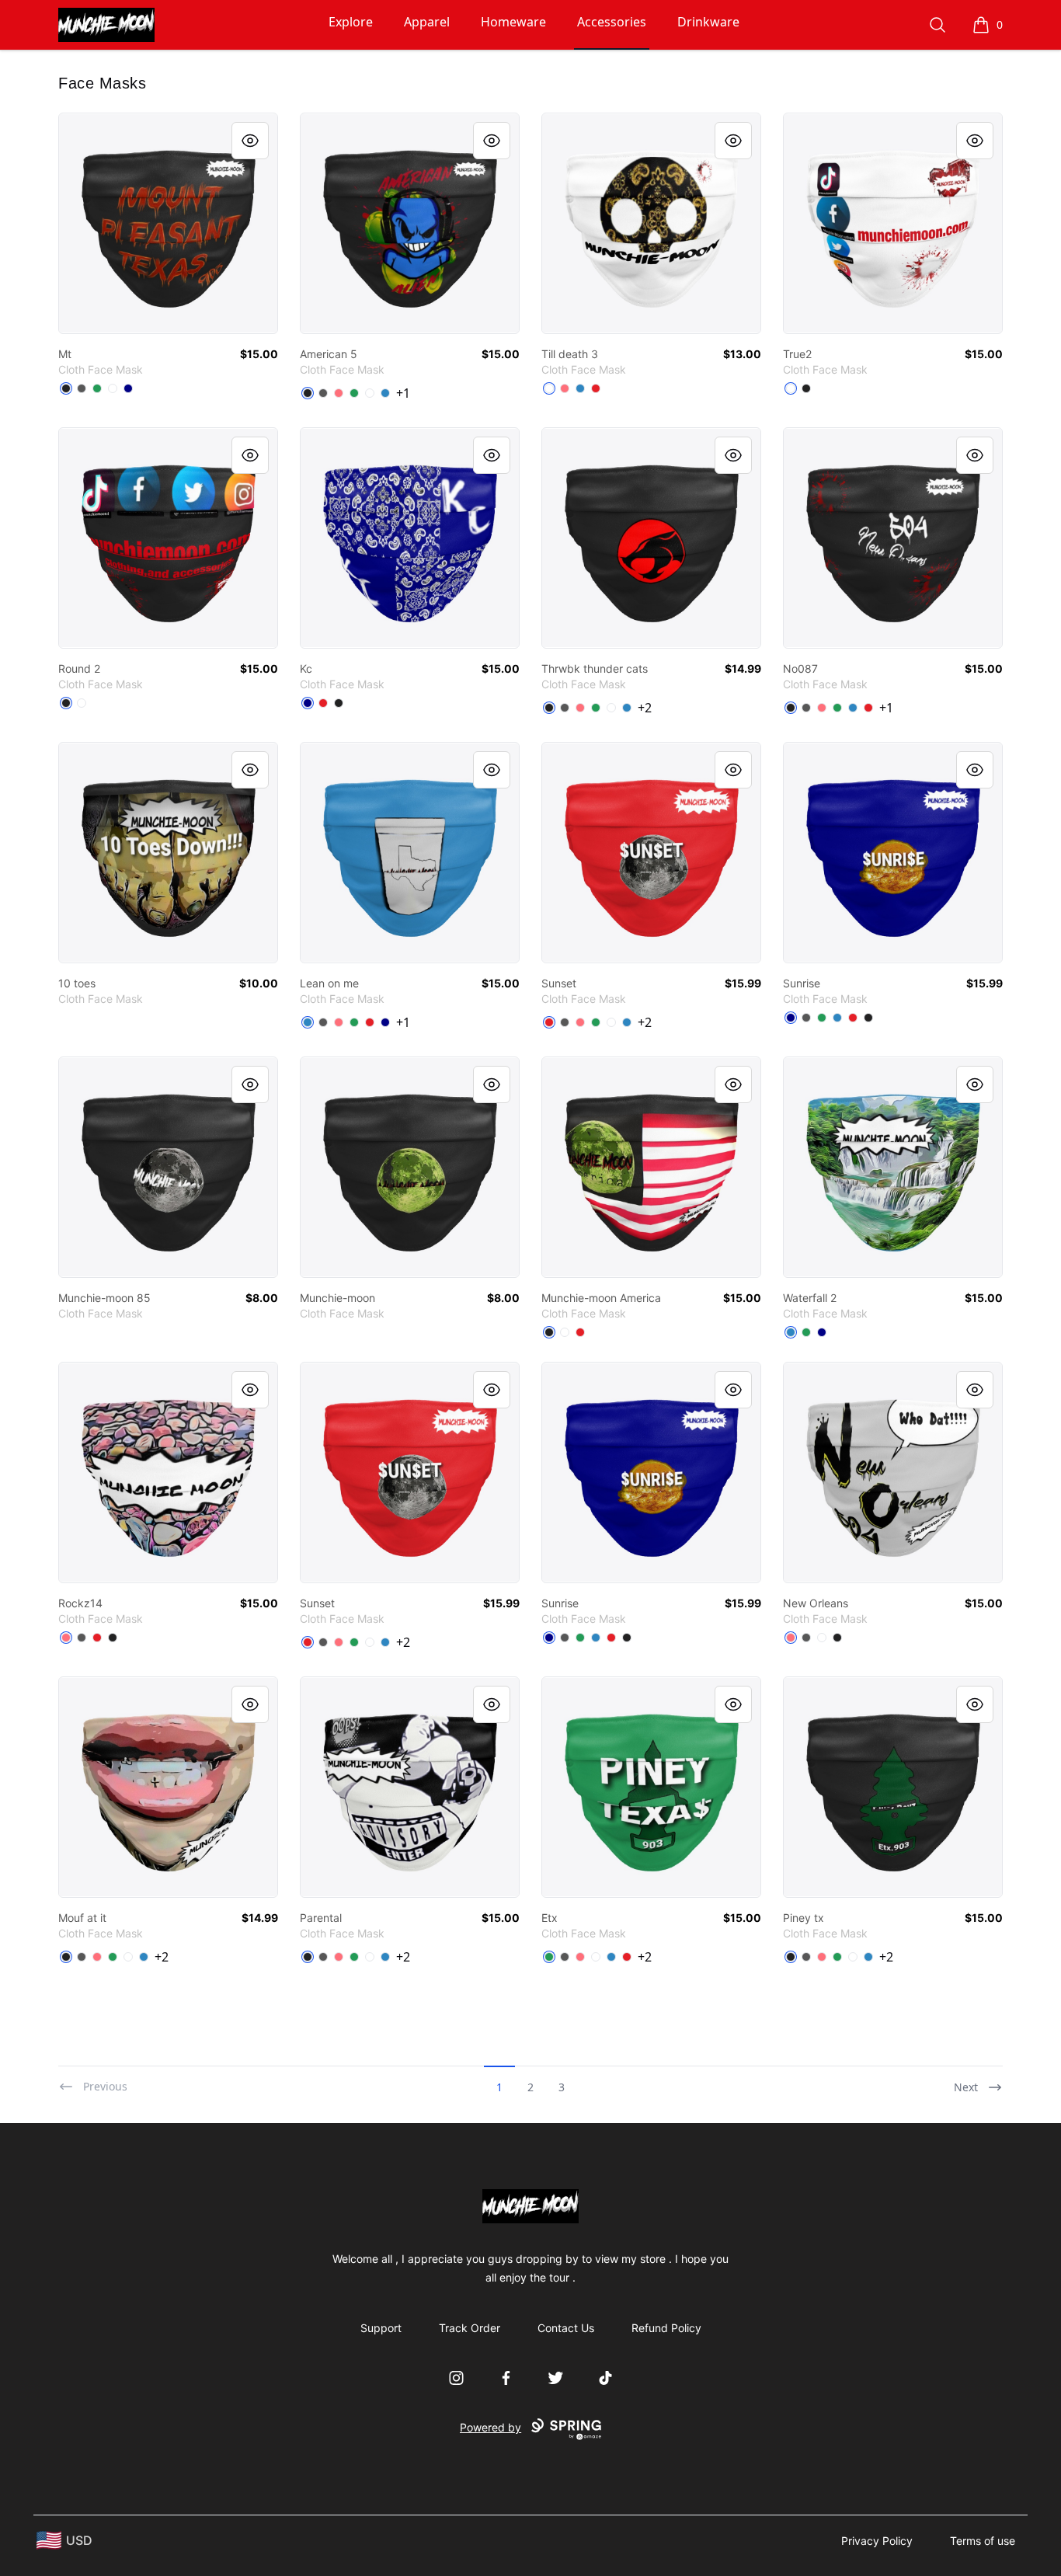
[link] (168, 223)
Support (381, 2328)
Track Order (470, 2328)
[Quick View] (250, 141)
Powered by (490, 2427)
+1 (403, 393)
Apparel (427, 22)
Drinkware (708, 22)
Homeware (513, 22)
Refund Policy (666, 2328)
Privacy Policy (877, 2541)
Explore (351, 22)
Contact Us (566, 2328)
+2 (645, 708)
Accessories (612, 22)
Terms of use (983, 2541)
